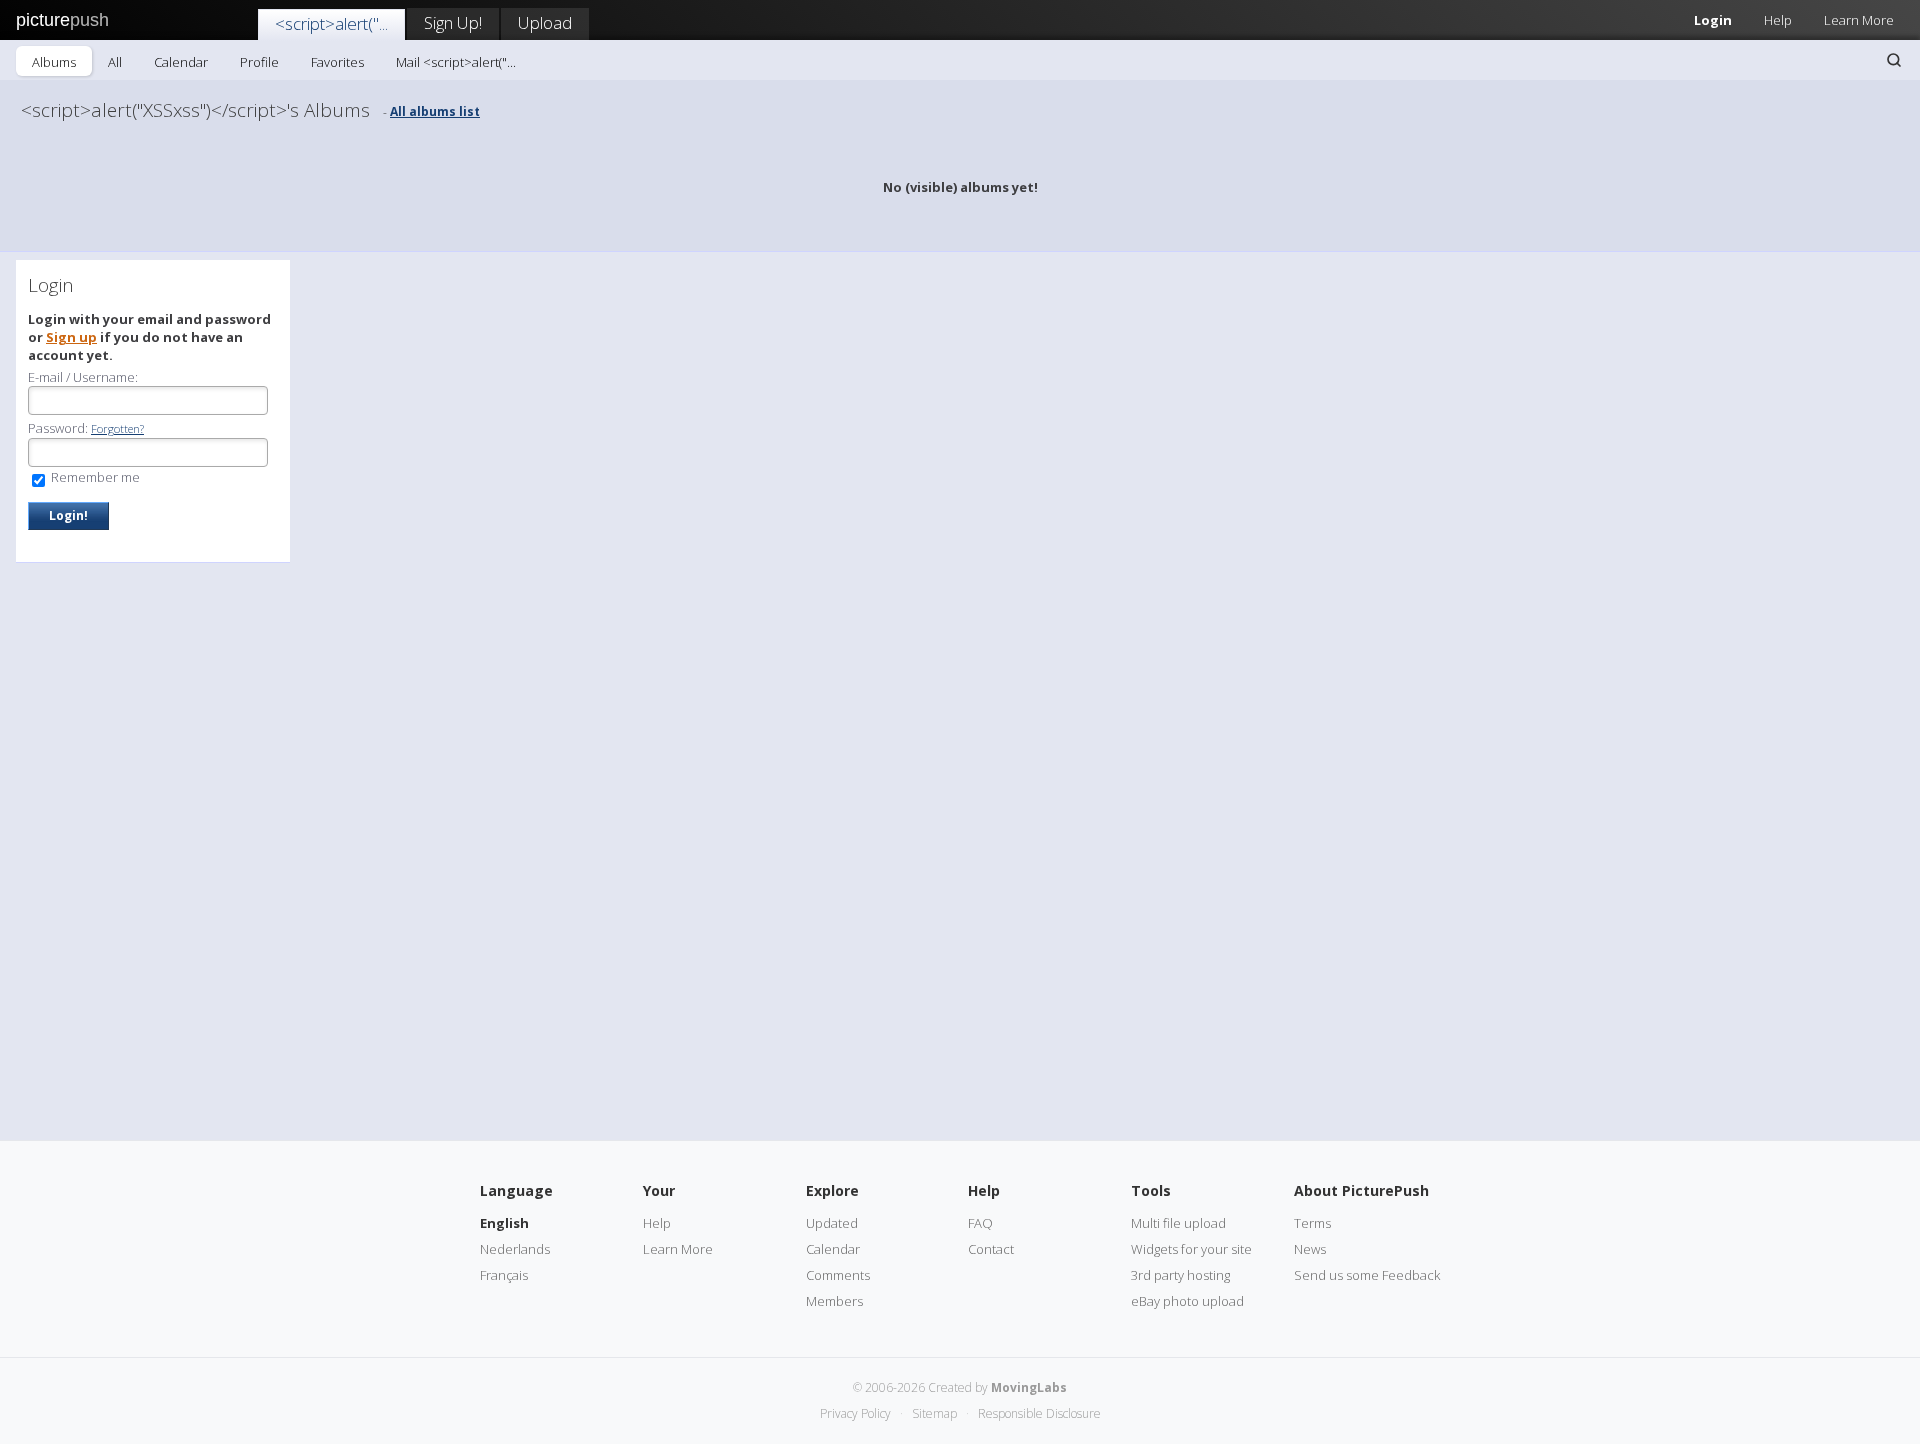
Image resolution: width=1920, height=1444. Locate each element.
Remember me (94, 477)
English (504, 1223)
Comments (838, 1275)
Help (1778, 20)
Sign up (71, 337)
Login (1713, 20)
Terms (1312, 1223)
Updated (832, 1223)
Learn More (1859, 20)
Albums (54, 62)
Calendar (181, 62)
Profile (259, 62)
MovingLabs (1029, 1387)
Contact (991, 1249)
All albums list (435, 111)
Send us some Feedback (1367, 1275)
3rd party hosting (1180, 1275)
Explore (832, 1190)
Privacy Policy (855, 1413)
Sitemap (934, 1413)
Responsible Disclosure (1039, 1413)
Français (504, 1275)
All (115, 62)
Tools (1151, 1190)
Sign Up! (453, 22)
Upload (545, 22)
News (1310, 1249)
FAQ (980, 1223)
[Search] (1894, 60)
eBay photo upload (1187, 1301)
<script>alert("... (331, 23)
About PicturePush (1361, 1190)
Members (834, 1301)
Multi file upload (1178, 1223)
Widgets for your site (1191, 1249)
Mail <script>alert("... (456, 62)
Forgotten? (117, 428)
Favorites (337, 62)
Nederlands (515, 1249)
